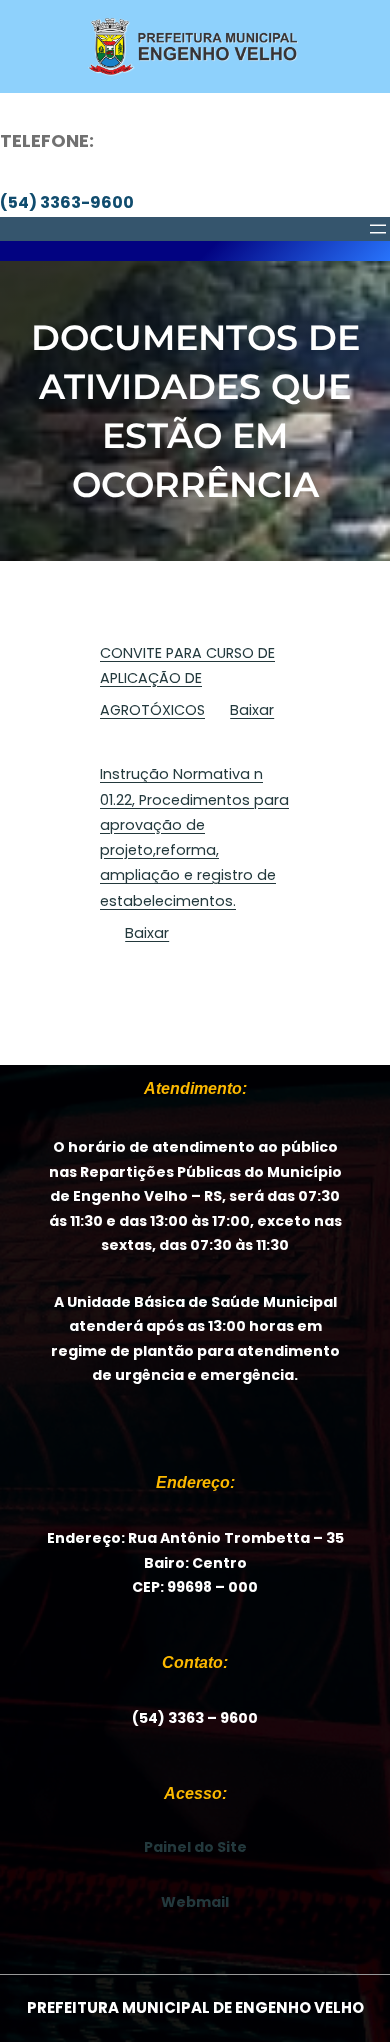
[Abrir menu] (378, 229)
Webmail (195, 1902)
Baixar (252, 710)
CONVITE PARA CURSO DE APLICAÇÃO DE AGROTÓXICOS (187, 682)
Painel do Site (195, 1847)
